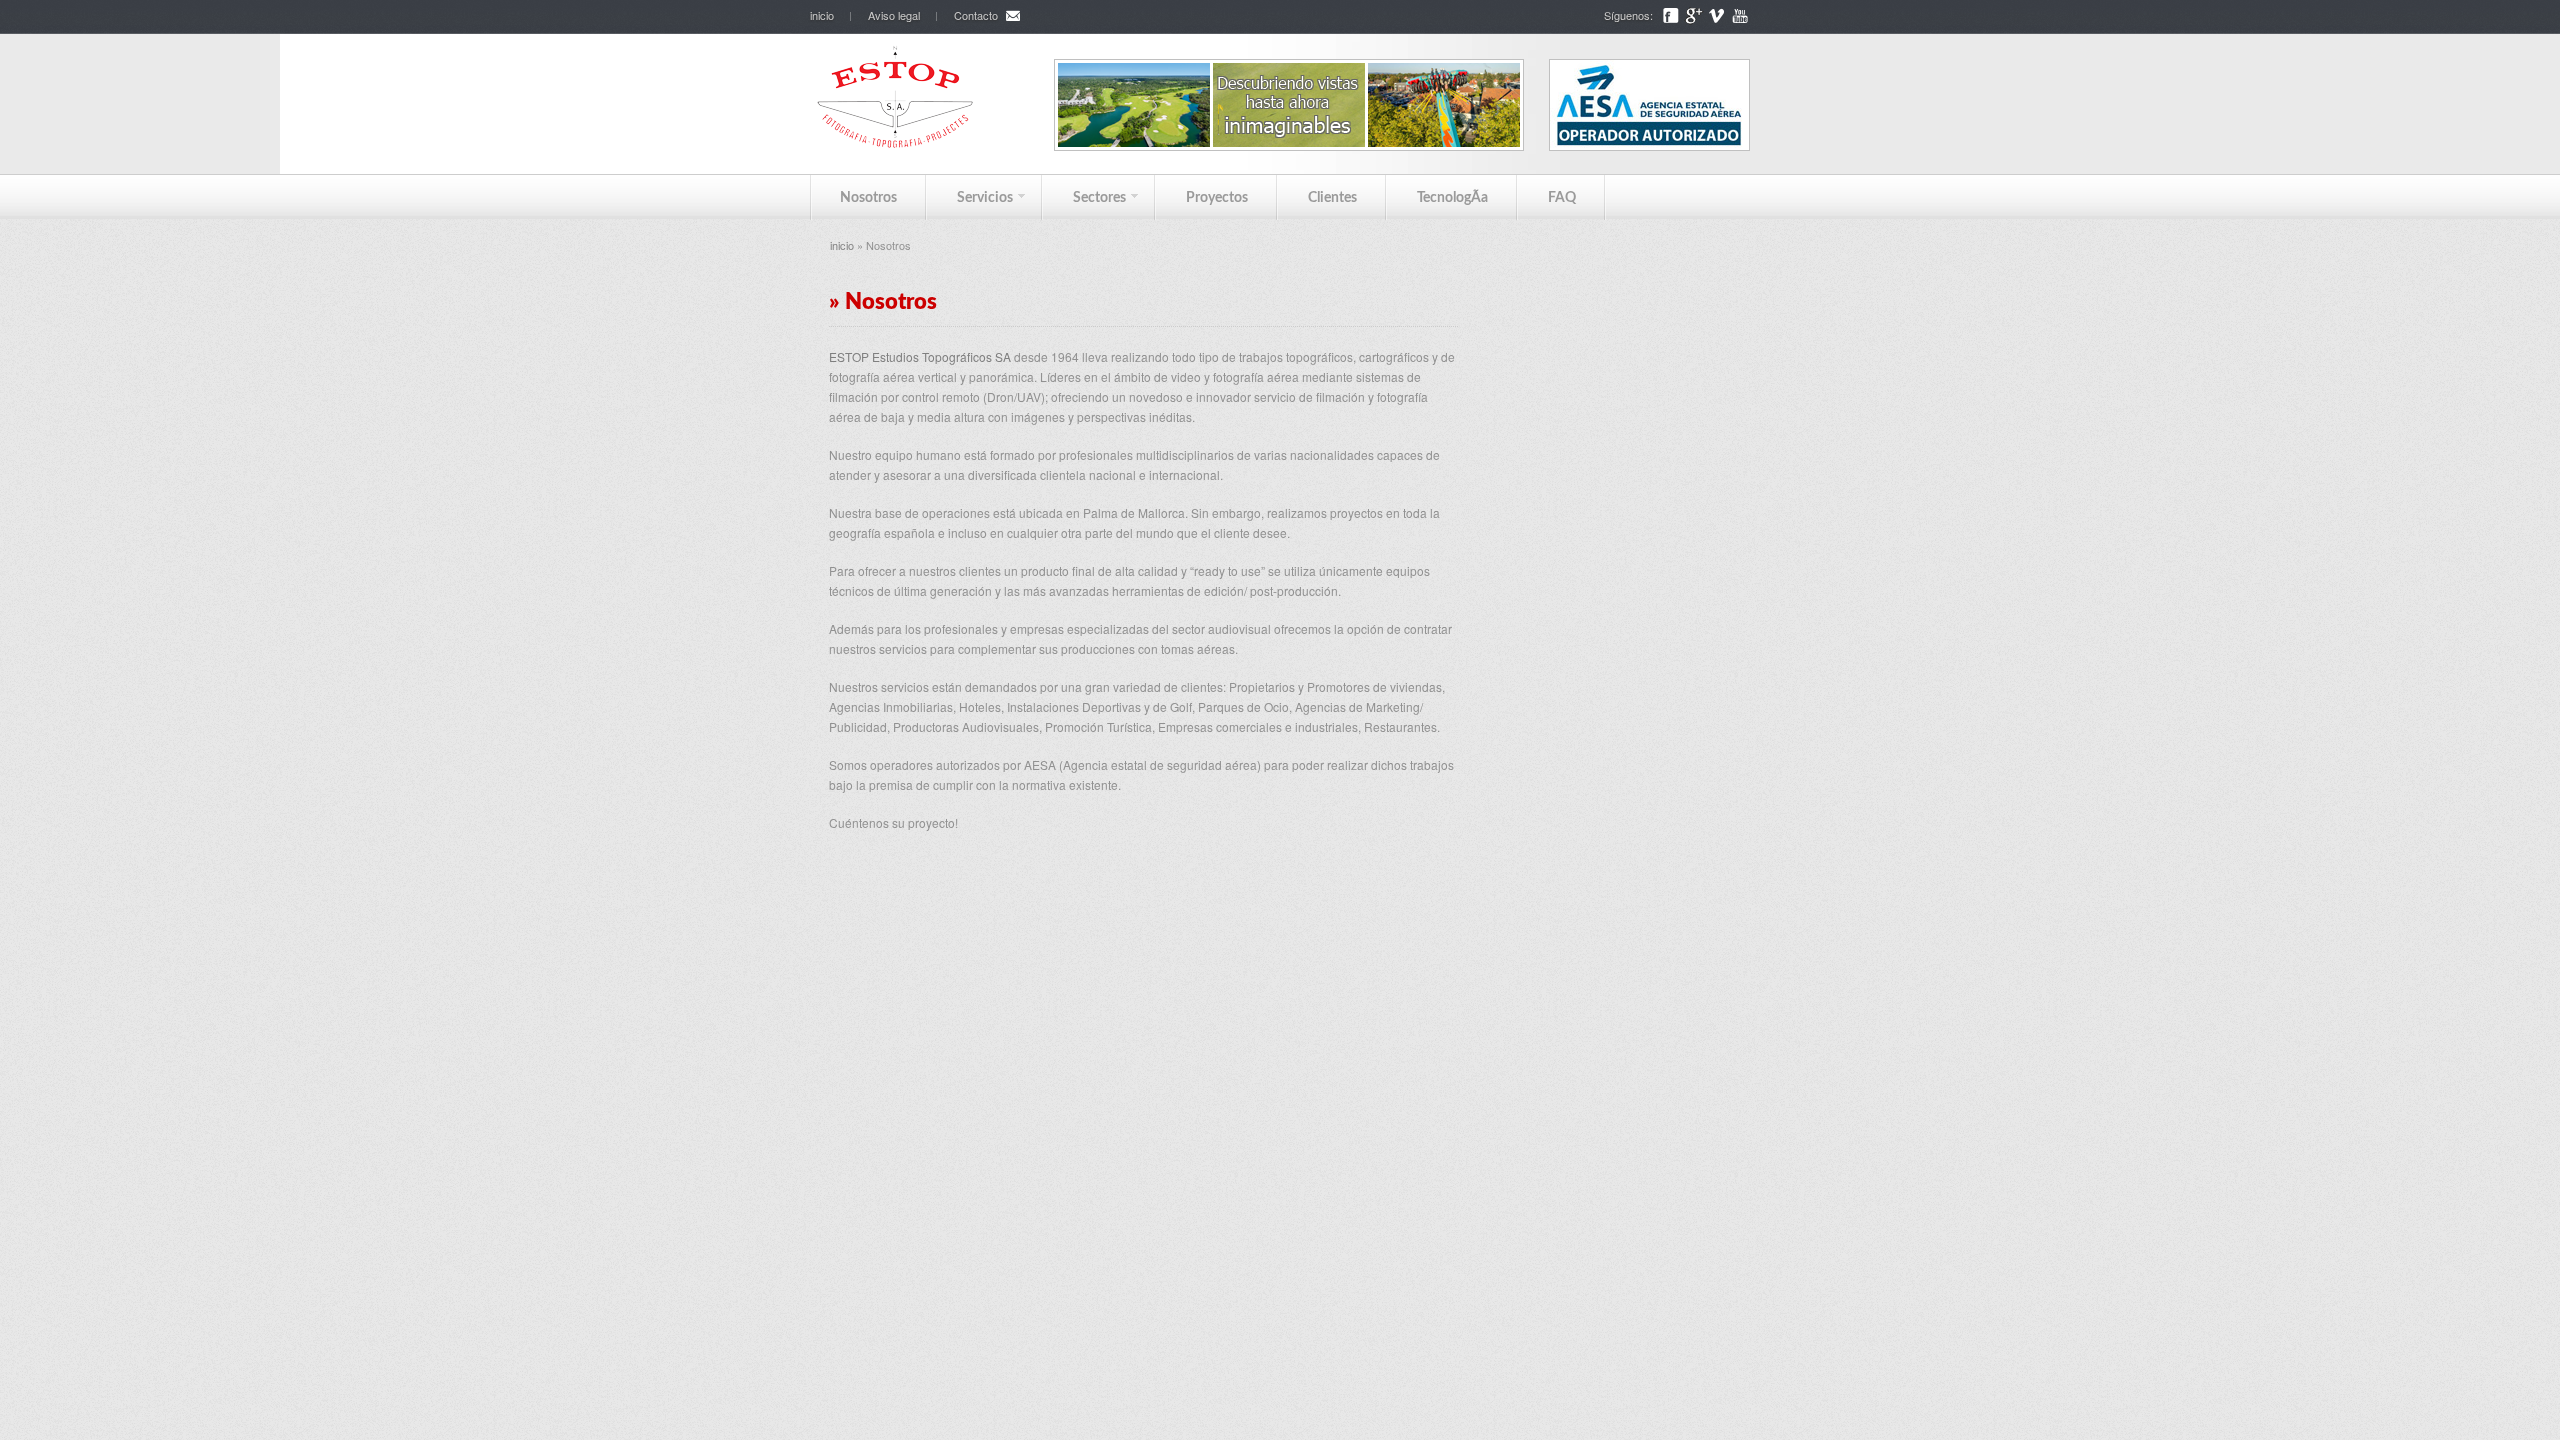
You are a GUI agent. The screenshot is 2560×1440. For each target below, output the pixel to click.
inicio (822, 15)
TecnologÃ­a (1452, 198)
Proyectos (1217, 198)
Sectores (1084, 197)
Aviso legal (894, 15)
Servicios (970, 197)
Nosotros (868, 198)
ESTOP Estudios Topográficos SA (920, 356)
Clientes (1332, 198)
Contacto (976, 15)
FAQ (1562, 198)
